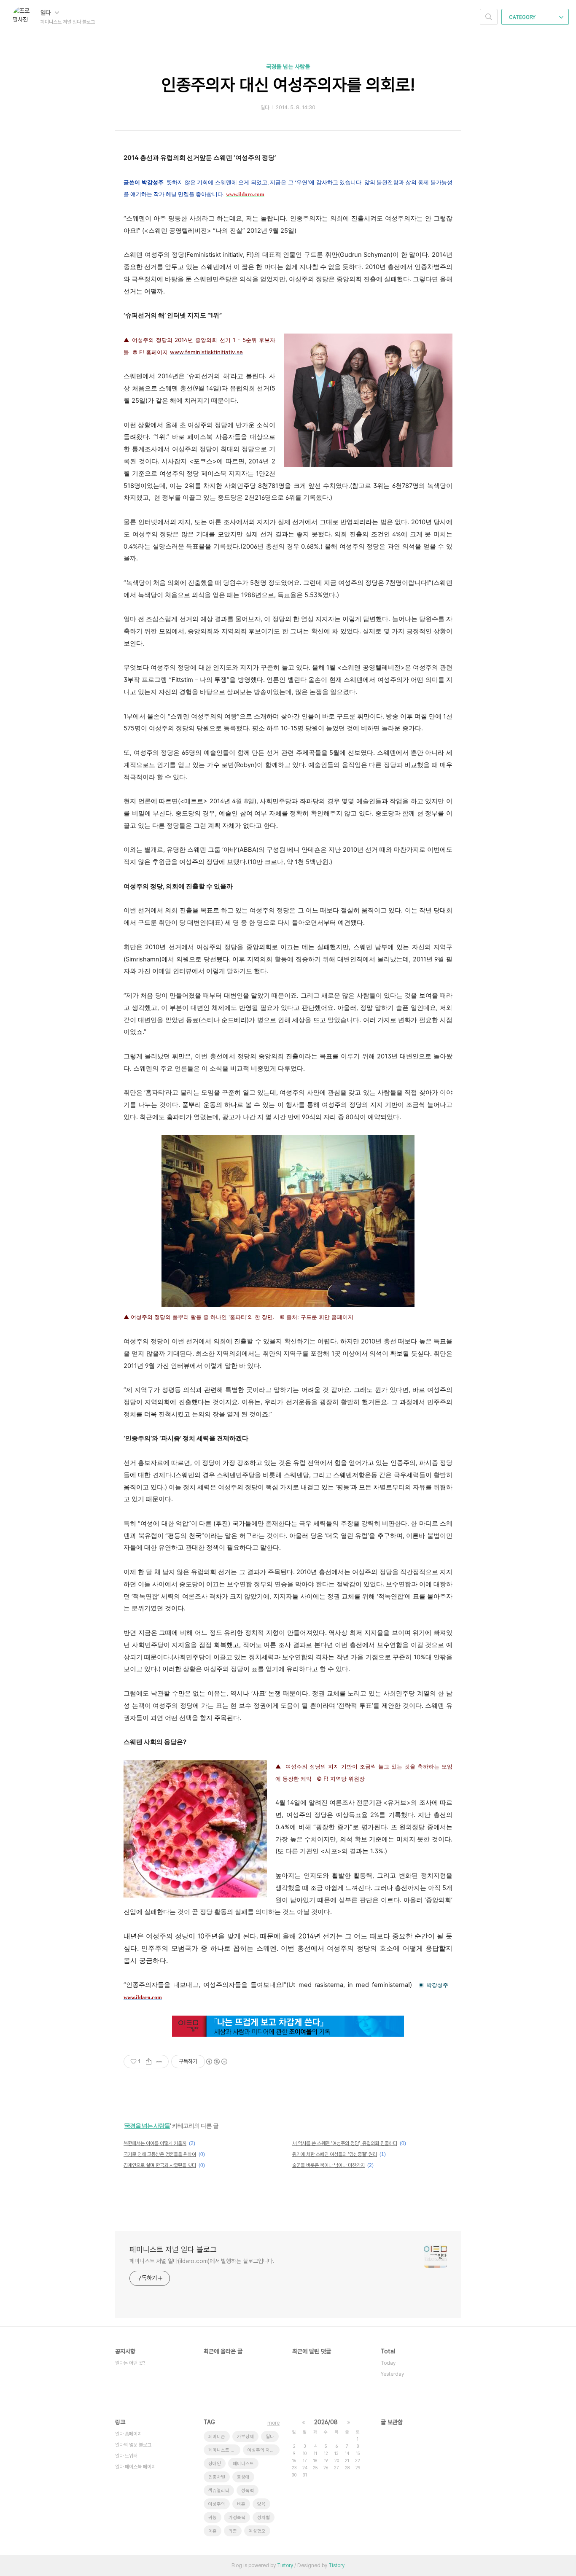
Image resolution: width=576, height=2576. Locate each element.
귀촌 (233, 2531)
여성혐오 (257, 2531)
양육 (261, 2504)
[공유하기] (149, 2062)
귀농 (213, 2518)
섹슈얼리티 (219, 2491)
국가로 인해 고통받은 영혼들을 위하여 (160, 2154)
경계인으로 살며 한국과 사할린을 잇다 (160, 2165)
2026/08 (326, 2422)
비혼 (241, 2504)
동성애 (243, 2477)
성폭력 (248, 2491)
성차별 (264, 2518)
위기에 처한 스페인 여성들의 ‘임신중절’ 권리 (335, 2154)
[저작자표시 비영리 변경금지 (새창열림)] (216, 2062)
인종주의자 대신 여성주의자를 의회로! (288, 85)
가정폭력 (237, 2518)
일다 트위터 (126, 2456)
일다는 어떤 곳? (130, 2363)
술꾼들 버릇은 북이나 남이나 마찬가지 (328, 2165)
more (273, 2423)
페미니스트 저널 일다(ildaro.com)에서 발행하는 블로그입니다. (202, 2261)
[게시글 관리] (159, 2062)
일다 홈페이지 (128, 2434)
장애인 (215, 2464)
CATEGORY (523, 17)
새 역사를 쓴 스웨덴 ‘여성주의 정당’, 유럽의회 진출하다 (345, 2143)
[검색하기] (489, 17)
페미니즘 (217, 2437)
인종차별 (217, 2477)
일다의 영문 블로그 (133, 2445)
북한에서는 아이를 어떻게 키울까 (155, 2143)
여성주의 (217, 2504)
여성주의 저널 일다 (264, 2450)
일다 (46, 13)
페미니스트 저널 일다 (224, 2450)
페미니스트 (243, 2464)
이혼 (213, 2531)
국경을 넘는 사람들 (288, 67)
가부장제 (245, 2437)
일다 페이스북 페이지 (135, 2467)
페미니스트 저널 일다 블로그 (173, 2249)
